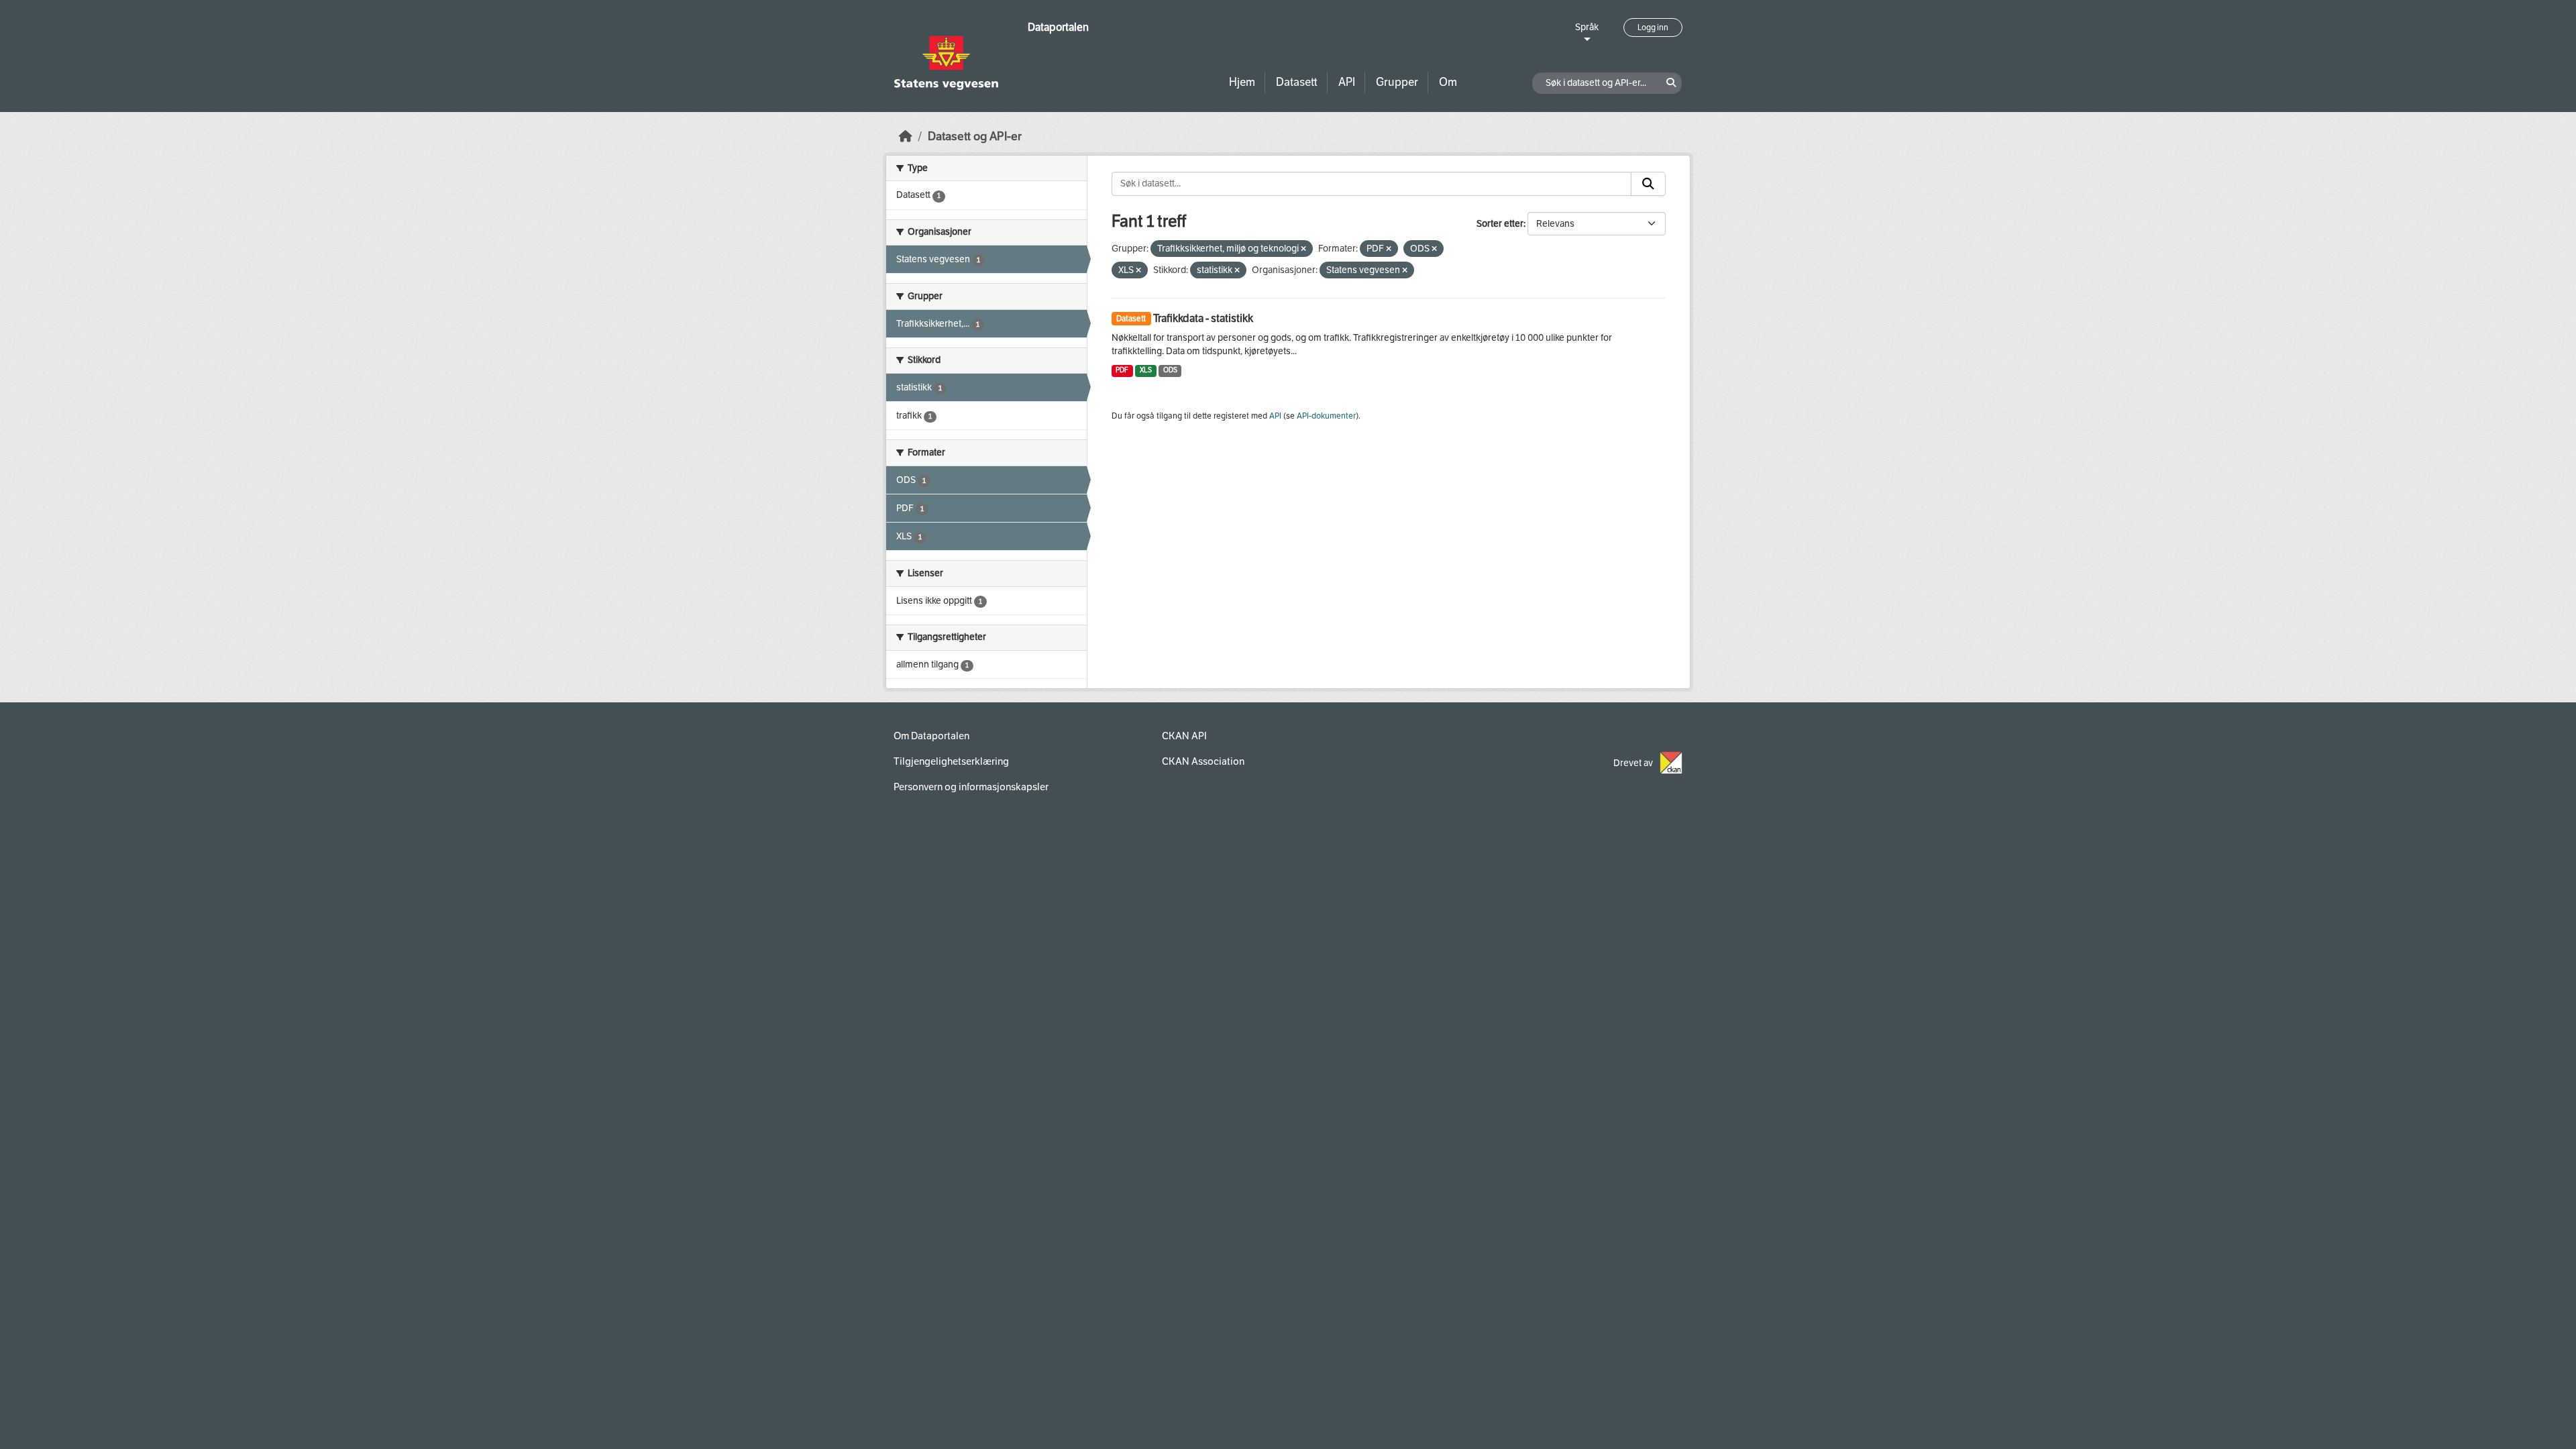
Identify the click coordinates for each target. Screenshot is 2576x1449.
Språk (1587, 27)
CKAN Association (1203, 761)
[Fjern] (1303, 249)
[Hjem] (906, 137)
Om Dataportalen (931, 736)
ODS (1170, 370)
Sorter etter (1500, 224)
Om (1448, 82)
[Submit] (1648, 184)
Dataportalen (1058, 27)
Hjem (1242, 82)
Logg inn (1653, 28)
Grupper (1397, 82)
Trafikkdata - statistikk (1203, 318)
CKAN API (1184, 736)
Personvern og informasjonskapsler (971, 787)
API (1347, 82)
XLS (1146, 370)
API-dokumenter (1326, 416)
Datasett (1297, 82)
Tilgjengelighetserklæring (951, 761)
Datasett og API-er (975, 137)
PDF (1122, 370)
